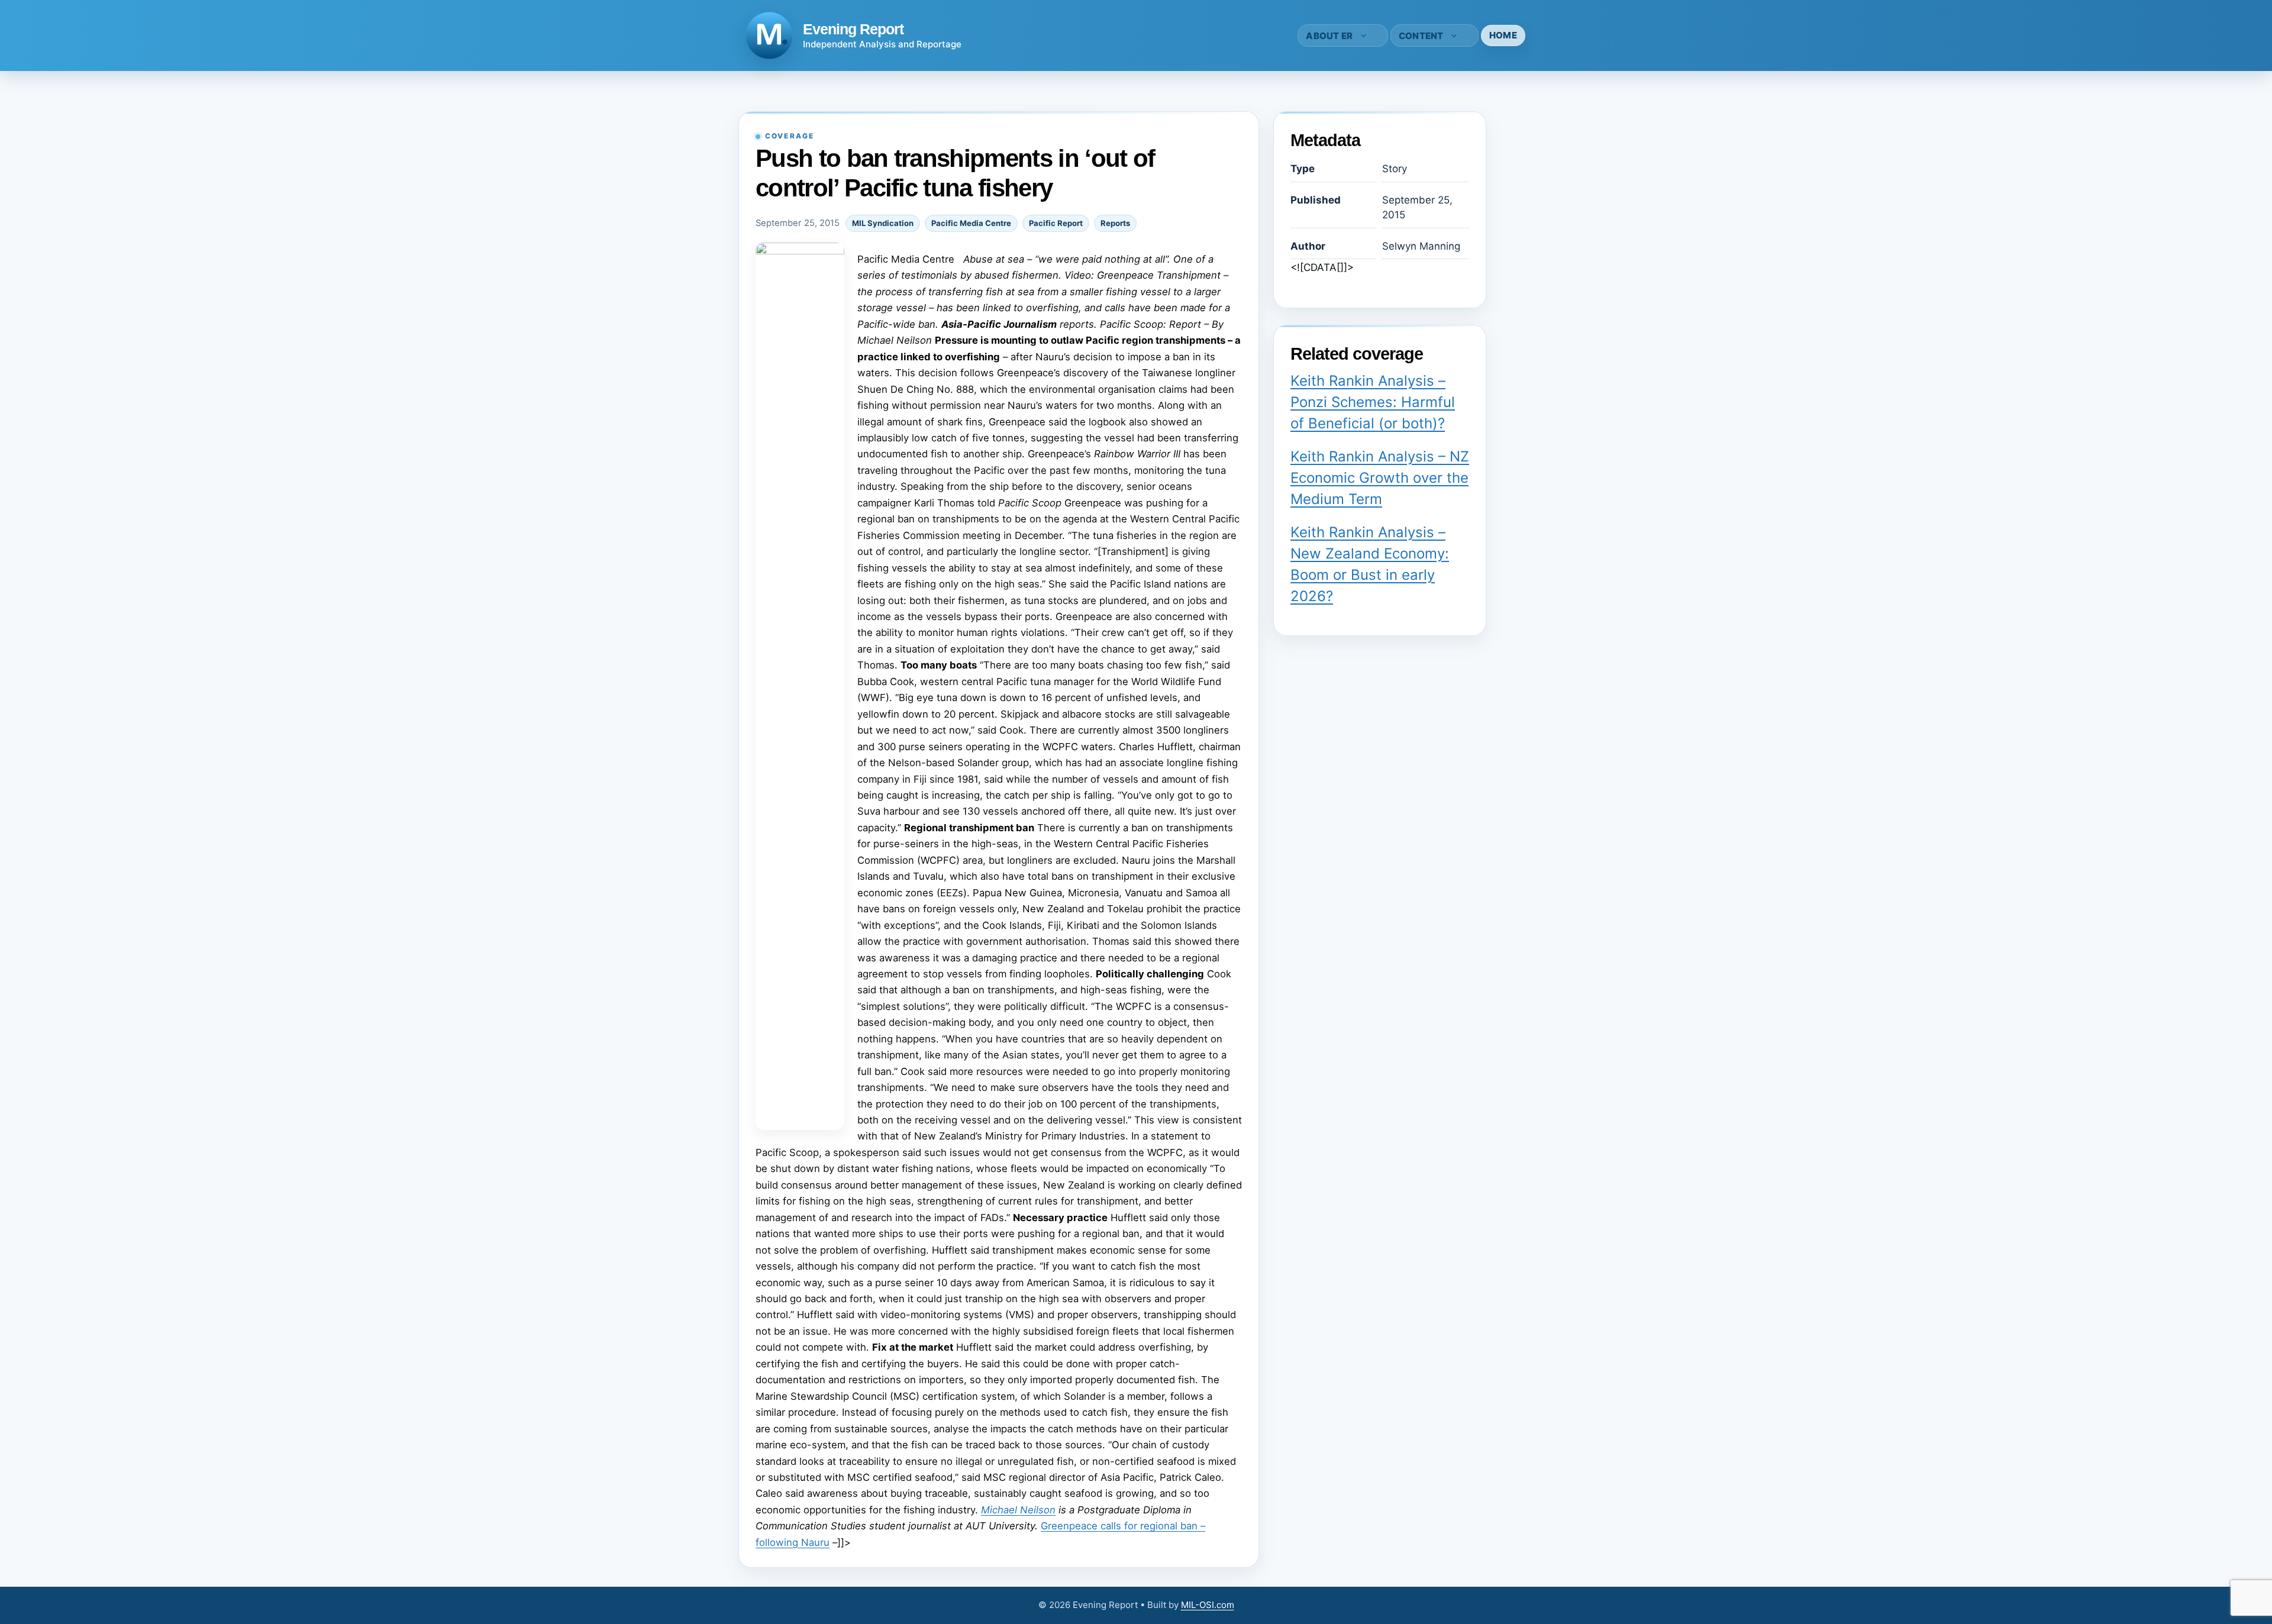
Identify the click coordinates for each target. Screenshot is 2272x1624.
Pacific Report (1056, 223)
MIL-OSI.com (1208, 1605)
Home (1503, 35)
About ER (1329, 36)
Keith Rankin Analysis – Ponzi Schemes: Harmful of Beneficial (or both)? (1373, 402)
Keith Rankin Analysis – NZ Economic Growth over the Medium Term (1380, 478)
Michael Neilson (1018, 1510)
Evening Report (853, 29)
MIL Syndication (883, 223)
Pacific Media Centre (971, 223)
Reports (1115, 223)
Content (1421, 36)
